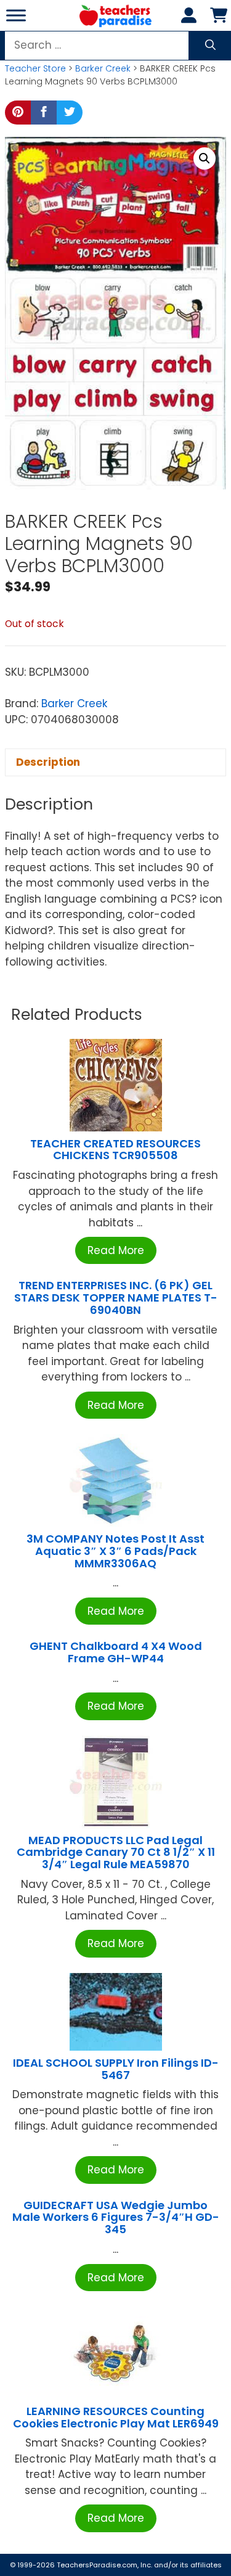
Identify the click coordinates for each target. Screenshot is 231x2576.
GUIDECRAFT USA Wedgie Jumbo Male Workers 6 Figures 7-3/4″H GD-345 (116, 2217)
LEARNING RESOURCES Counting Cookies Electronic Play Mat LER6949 (116, 2417)
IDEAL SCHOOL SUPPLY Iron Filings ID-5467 (116, 2069)
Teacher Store (35, 68)
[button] (205, 158)
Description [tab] (48, 762)
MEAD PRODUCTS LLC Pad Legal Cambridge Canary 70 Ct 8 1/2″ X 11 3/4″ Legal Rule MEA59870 (116, 1852)
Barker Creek (103, 68)
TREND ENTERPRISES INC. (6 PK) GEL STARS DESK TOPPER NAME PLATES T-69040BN (116, 1298)
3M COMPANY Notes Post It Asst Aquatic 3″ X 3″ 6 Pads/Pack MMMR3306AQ (115, 1551)
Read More (116, 1250)
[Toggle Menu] (16, 15)
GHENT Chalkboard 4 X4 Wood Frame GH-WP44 (116, 1652)
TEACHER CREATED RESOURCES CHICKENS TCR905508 (115, 1150)
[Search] (210, 46)
